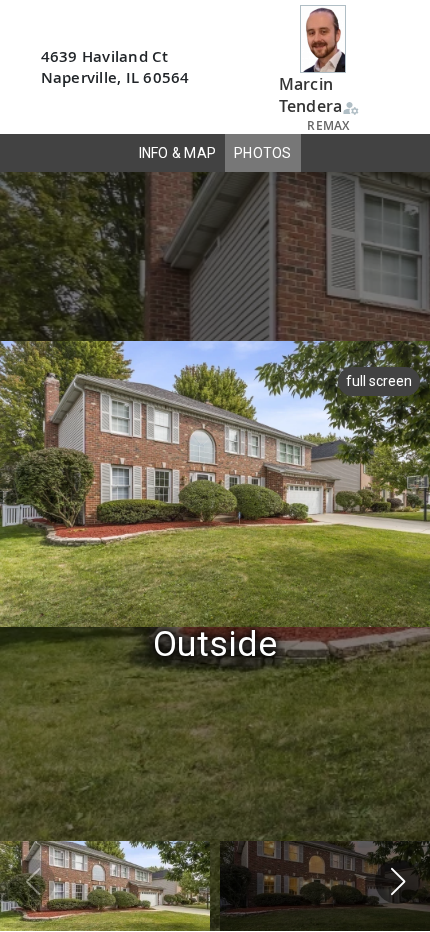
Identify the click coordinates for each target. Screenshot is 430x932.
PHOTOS (263, 153)
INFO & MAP (178, 153)
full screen (379, 381)
